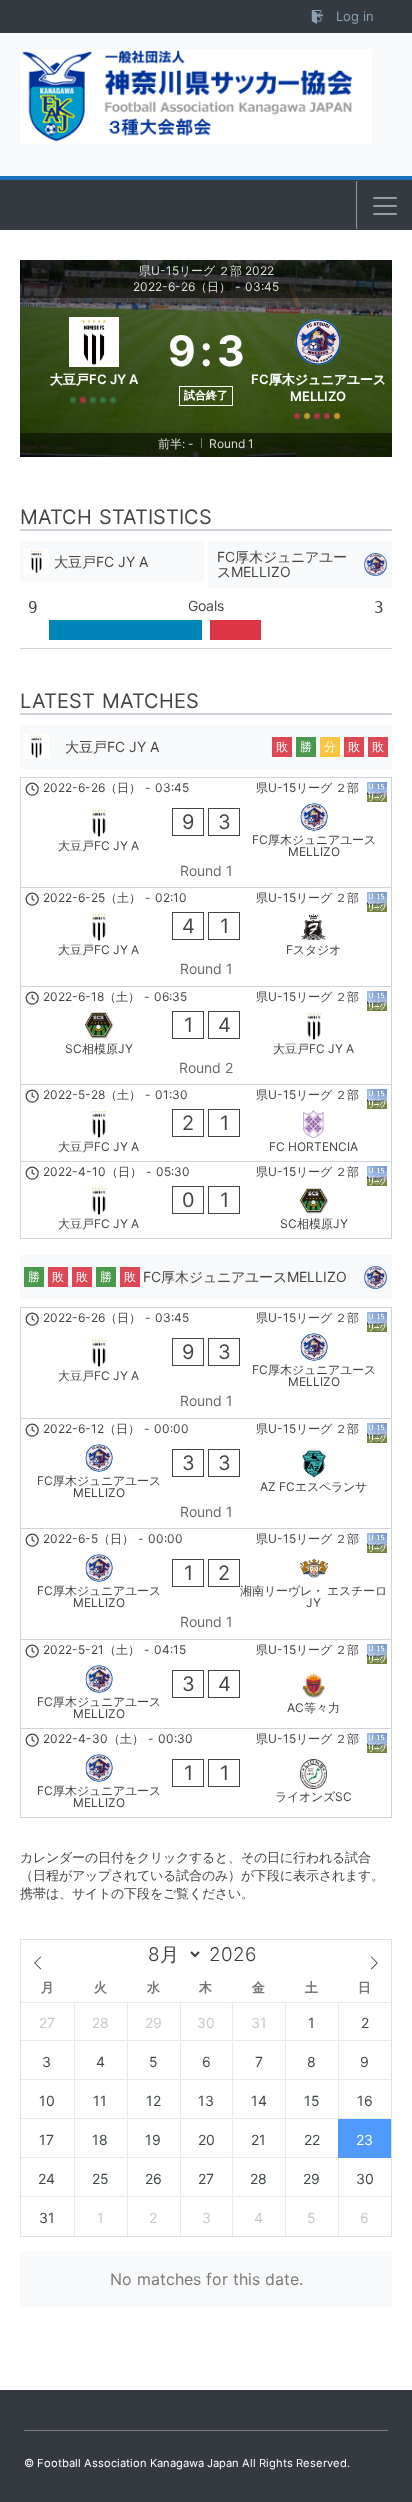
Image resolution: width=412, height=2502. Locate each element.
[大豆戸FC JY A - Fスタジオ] (206, 937)
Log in (353, 16)
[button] (385, 206)
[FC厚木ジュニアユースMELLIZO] (319, 365)
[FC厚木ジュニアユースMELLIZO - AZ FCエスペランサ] (206, 1474)
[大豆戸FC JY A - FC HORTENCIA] (206, 1123)
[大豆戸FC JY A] (94, 365)
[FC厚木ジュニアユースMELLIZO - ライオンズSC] (206, 1773)
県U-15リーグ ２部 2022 (206, 270)
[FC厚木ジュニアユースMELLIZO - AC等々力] (206, 1684)
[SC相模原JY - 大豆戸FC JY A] (206, 1036)
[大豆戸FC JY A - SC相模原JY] (206, 1200)
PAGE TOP (381, 2409)
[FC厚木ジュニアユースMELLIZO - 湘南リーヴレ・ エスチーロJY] (206, 1584)
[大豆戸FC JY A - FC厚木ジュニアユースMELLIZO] (206, 833)
